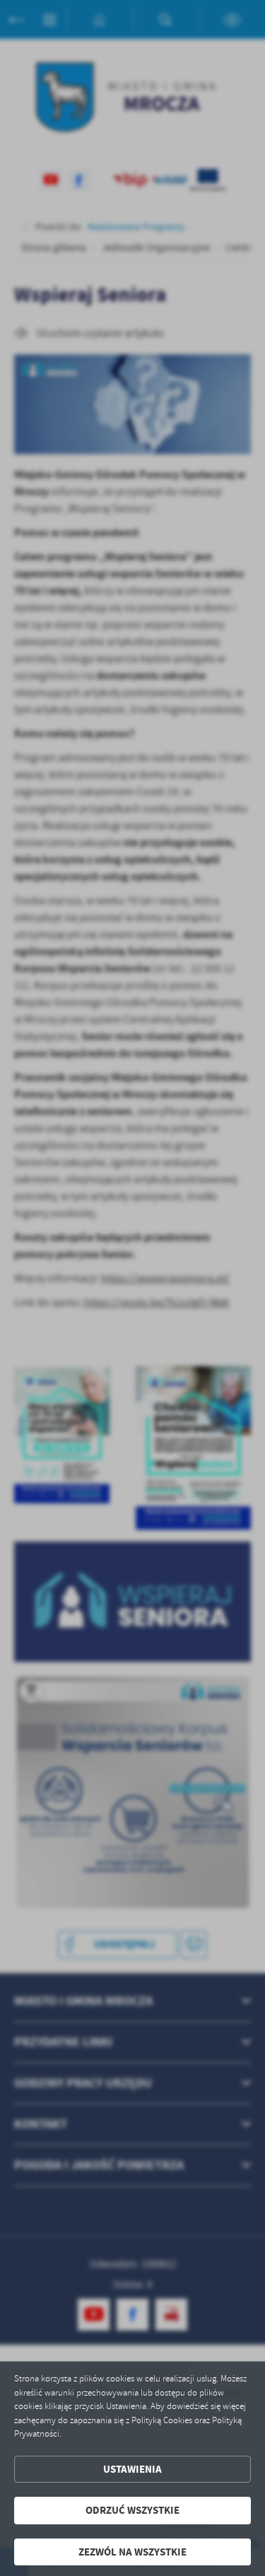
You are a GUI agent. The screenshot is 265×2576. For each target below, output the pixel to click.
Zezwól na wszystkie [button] (132, 2552)
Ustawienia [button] (132, 2469)
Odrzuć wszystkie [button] (132, 2510)
